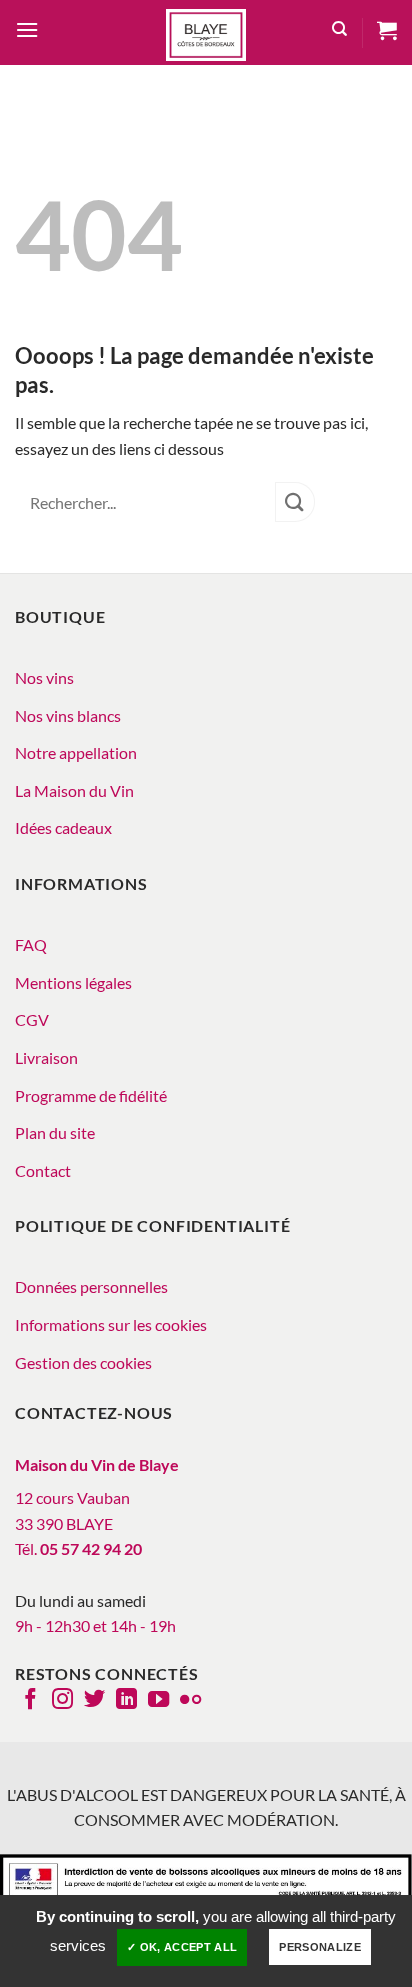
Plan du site (55, 1132)
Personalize (320, 1947)
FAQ (31, 944)
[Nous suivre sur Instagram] (62, 1701)
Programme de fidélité (91, 1095)
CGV (32, 1019)
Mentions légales (73, 982)
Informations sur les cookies (111, 1324)
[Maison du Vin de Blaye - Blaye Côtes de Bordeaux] (205, 35)
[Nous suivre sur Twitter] (94, 1701)
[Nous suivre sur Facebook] (30, 1701)
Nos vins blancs (68, 715)
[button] (27, 32)
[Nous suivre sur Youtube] (158, 1701)
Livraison (46, 1057)
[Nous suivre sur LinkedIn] (126, 1701)
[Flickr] (190, 1701)
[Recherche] (339, 32)
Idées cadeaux (63, 827)
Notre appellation (76, 752)
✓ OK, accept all (182, 1947)
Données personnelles (91, 1286)
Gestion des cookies (83, 1362)
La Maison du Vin (74, 790)
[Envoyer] (295, 501)
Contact (43, 1170)
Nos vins (44, 677)
